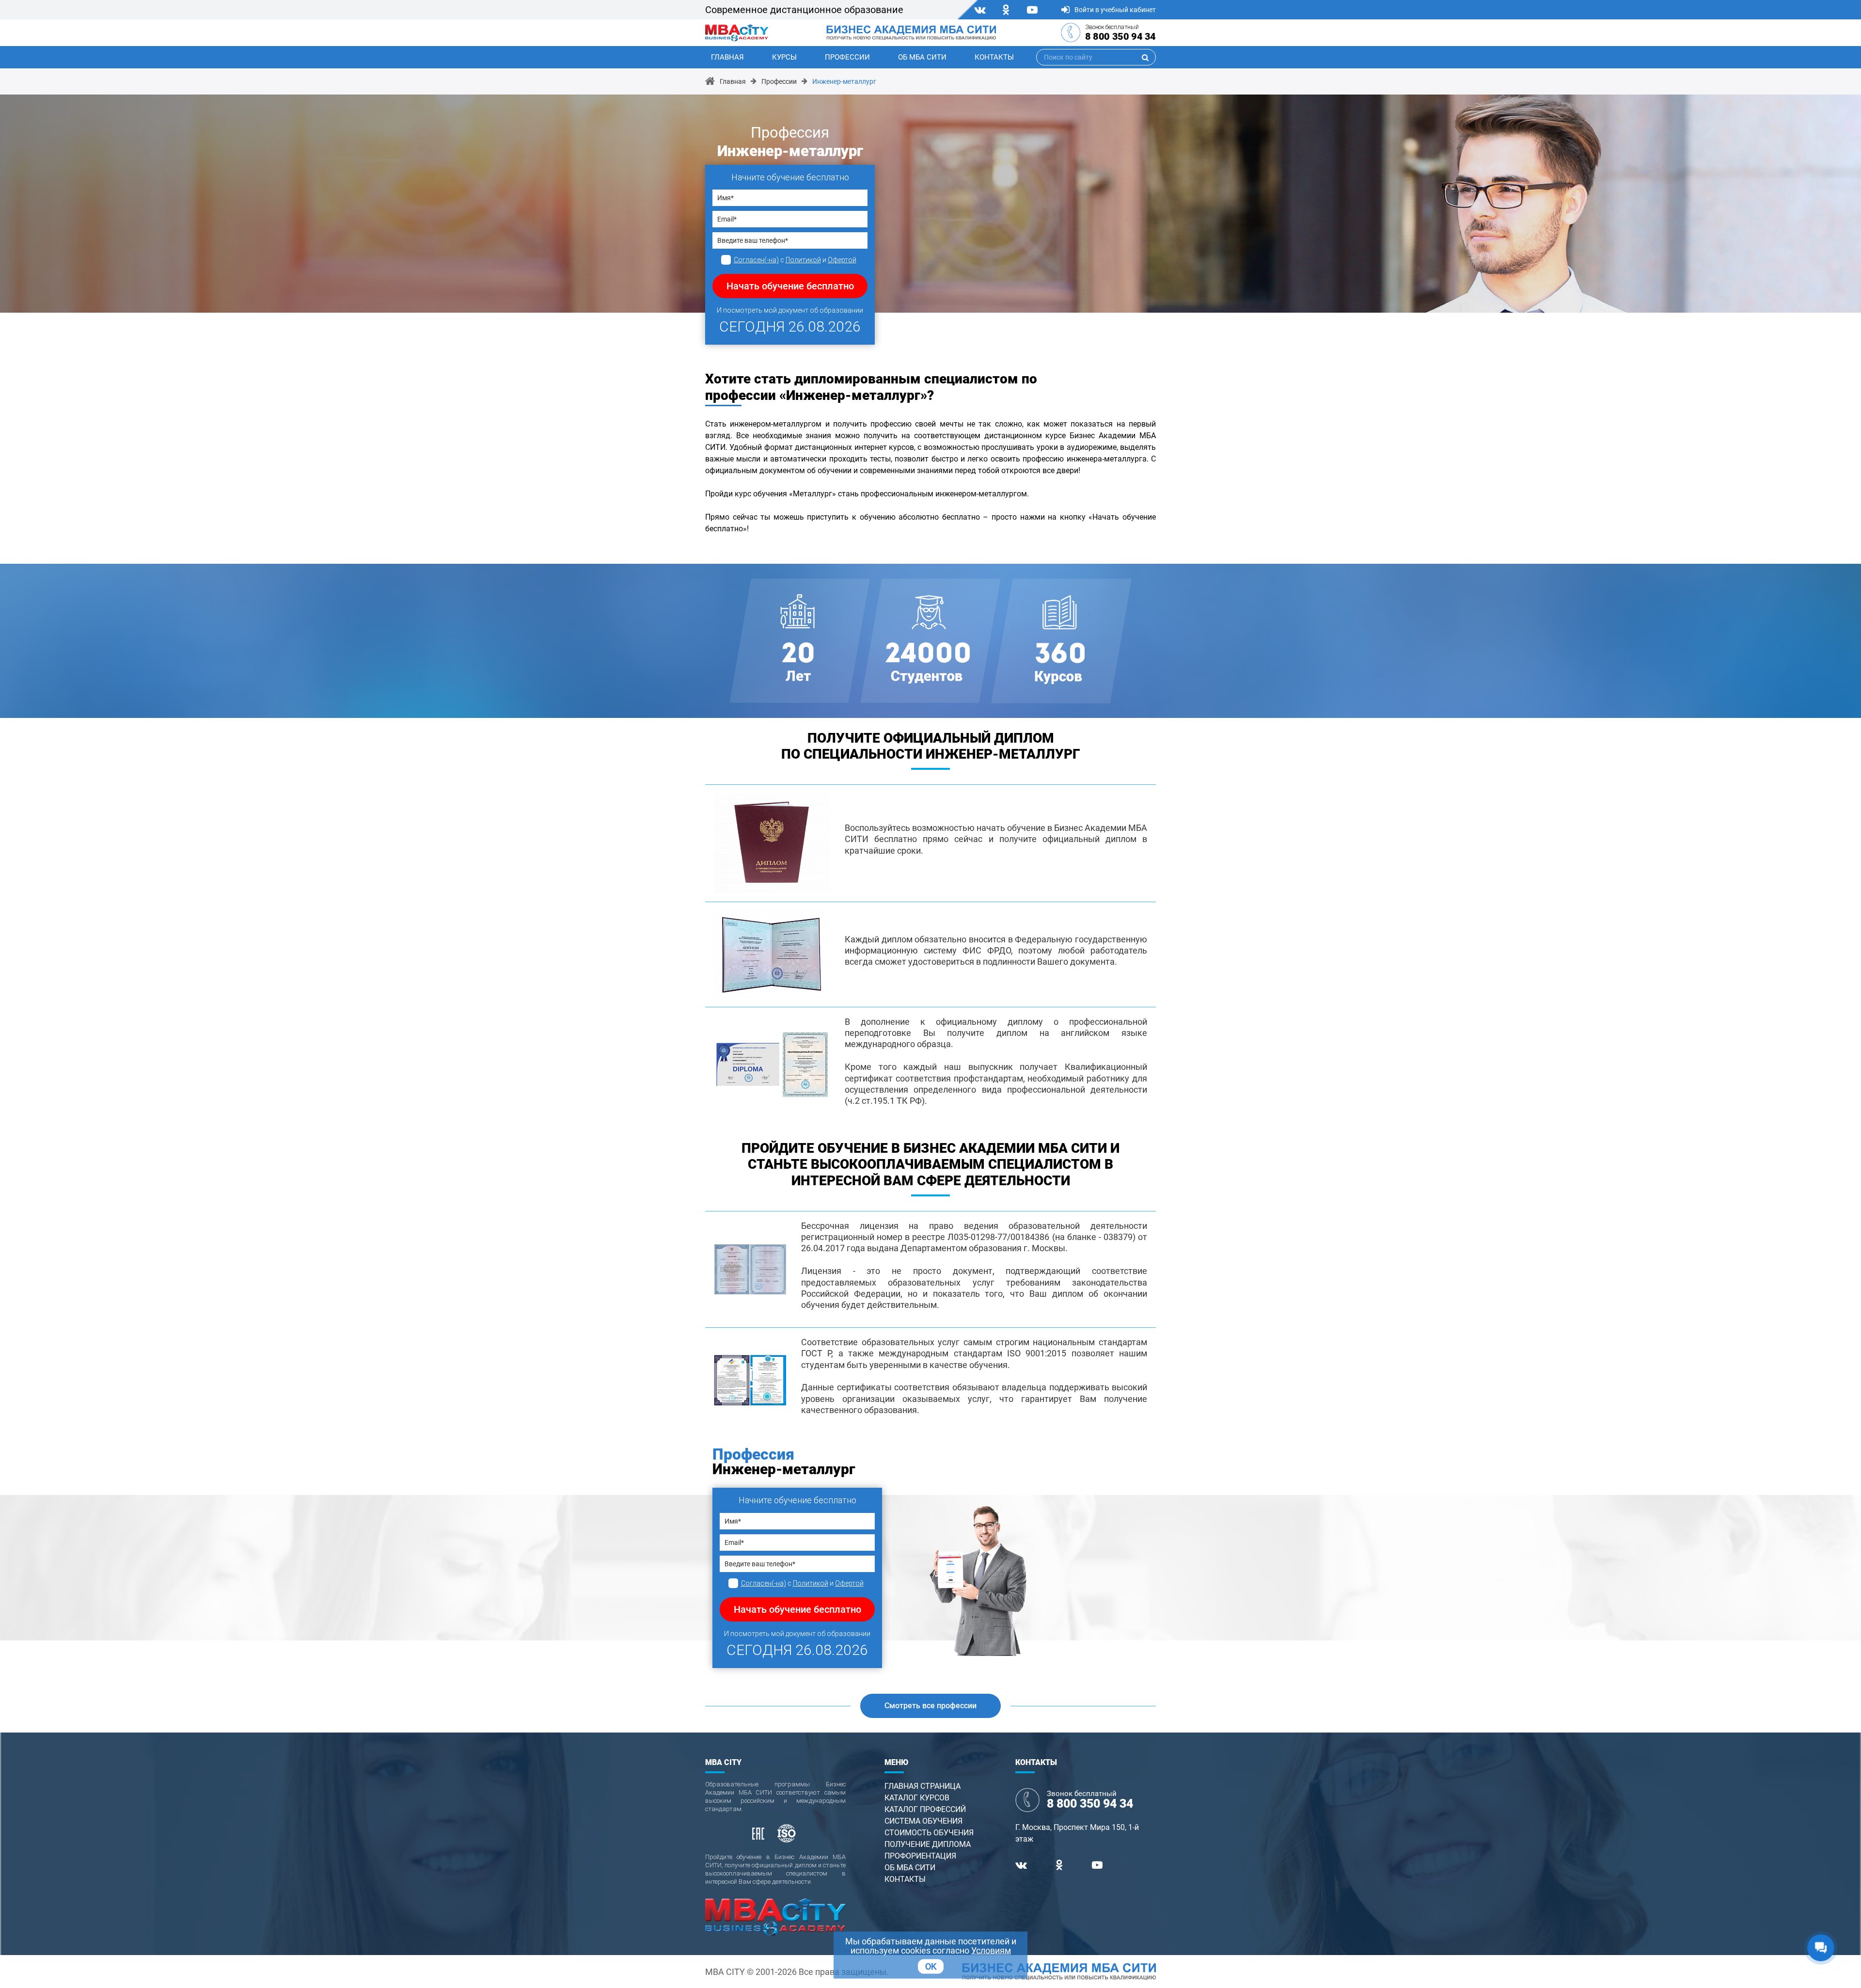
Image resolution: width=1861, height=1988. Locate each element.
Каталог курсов (917, 1798)
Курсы (784, 57)
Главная (727, 57)
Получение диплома (928, 1844)
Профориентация (920, 1856)
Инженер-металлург (844, 81)
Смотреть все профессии (930, 1706)
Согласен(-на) (756, 260)
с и (795, 260)
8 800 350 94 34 (1120, 36)
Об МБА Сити (922, 57)
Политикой (803, 260)
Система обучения (923, 1821)
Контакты (994, 57)
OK (931, 1966)
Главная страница (923, 1786)
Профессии (847, 57)
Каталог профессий (925, 1809)
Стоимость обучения (929, 1833)
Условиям (991, 1950)
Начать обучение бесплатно (790, 286)
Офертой (842, 260)
